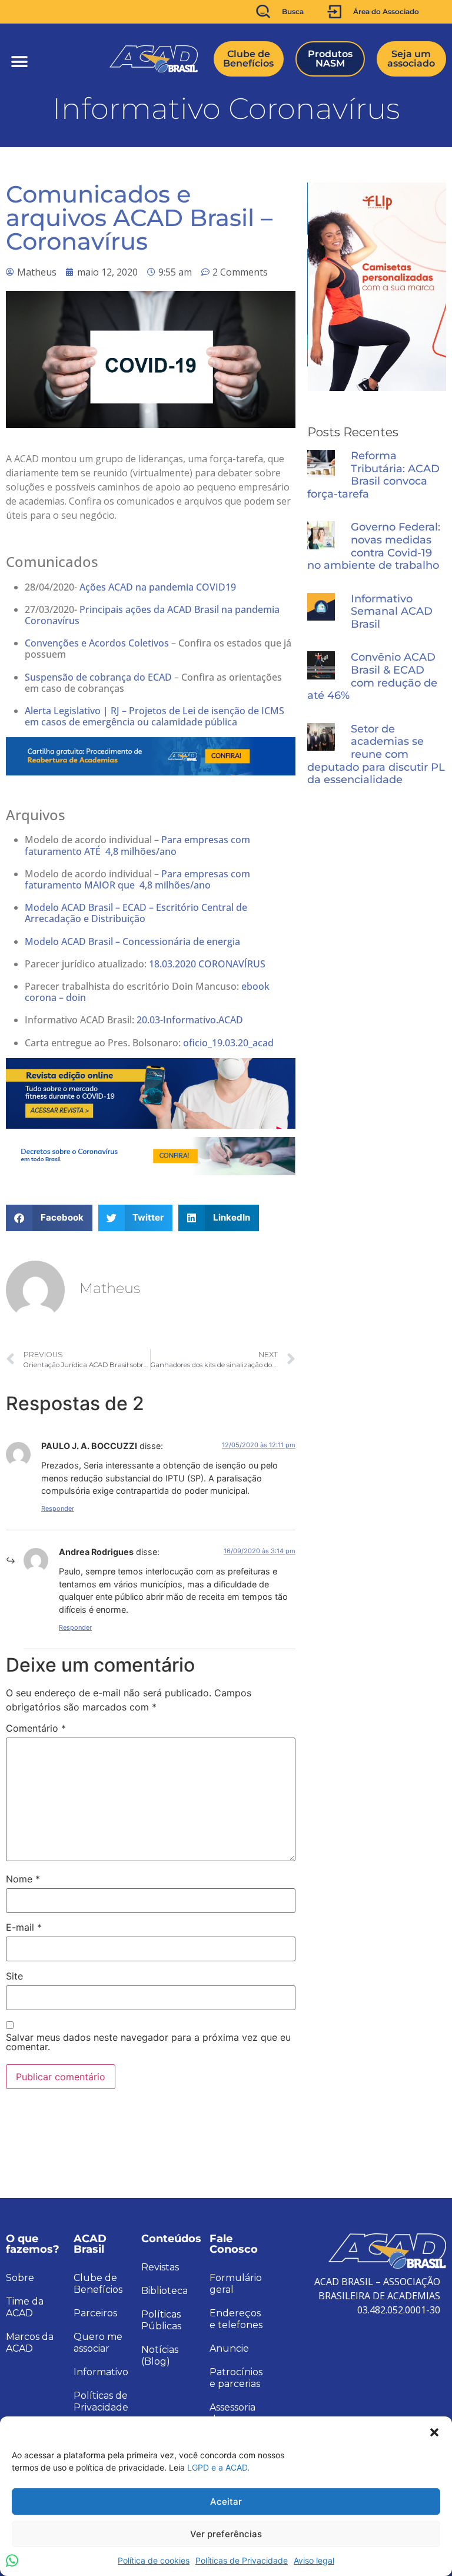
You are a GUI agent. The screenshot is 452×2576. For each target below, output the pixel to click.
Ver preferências (226, 2534)
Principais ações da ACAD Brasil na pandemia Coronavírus (152, 615)
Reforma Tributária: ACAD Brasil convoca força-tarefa (373, 475)
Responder (58, 1509)
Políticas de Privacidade (242, 2560)
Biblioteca (164, 2291)
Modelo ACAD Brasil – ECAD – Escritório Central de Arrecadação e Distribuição (136, 913)
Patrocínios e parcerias (236, 2378)
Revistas (160, 2267)
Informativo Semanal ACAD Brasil (392, 612)
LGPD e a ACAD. (218, 2467)
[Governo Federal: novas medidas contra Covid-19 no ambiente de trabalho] (321, 535)
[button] (434, 2431)
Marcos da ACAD (30, 2343)
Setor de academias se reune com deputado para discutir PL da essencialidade (376, 755)
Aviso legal (314, 2560)
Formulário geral (236, 2284)
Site (14, 1976)
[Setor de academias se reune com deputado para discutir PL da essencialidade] (321, 737)
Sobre (20, 2278)
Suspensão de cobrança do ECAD (98, 677)
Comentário (36, 1728)
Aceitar (226, 2502)
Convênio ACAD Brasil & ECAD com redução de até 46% (372, 677)
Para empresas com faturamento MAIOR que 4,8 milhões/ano (137, 879)
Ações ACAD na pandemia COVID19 (158, 587)
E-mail (24, 1927)
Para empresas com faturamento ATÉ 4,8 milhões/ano (137, 845)
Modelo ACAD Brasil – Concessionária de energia (132, 941)
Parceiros (95, 2313)
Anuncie (229, 2348)
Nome (23, 1879)
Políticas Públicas (161, 2320)
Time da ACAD (25, 2307)
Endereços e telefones (236, 2319)
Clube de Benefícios (98, 2284)
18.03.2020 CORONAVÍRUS (207, 964)
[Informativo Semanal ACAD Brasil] (321, 607)
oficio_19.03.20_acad (228, 1043)
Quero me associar (98, 2343)
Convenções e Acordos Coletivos (97, 643)
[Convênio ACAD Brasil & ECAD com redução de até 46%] (321, 665)
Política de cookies (154, 2560)
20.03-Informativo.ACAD (190, 1020)
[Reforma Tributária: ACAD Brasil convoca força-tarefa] (321, 464)
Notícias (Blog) (160, 2355)
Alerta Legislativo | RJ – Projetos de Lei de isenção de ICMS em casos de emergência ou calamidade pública (154, 716)
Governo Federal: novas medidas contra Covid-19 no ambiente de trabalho (374, 546)
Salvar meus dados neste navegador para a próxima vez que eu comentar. (148, 2042)
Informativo (101, 2372)
